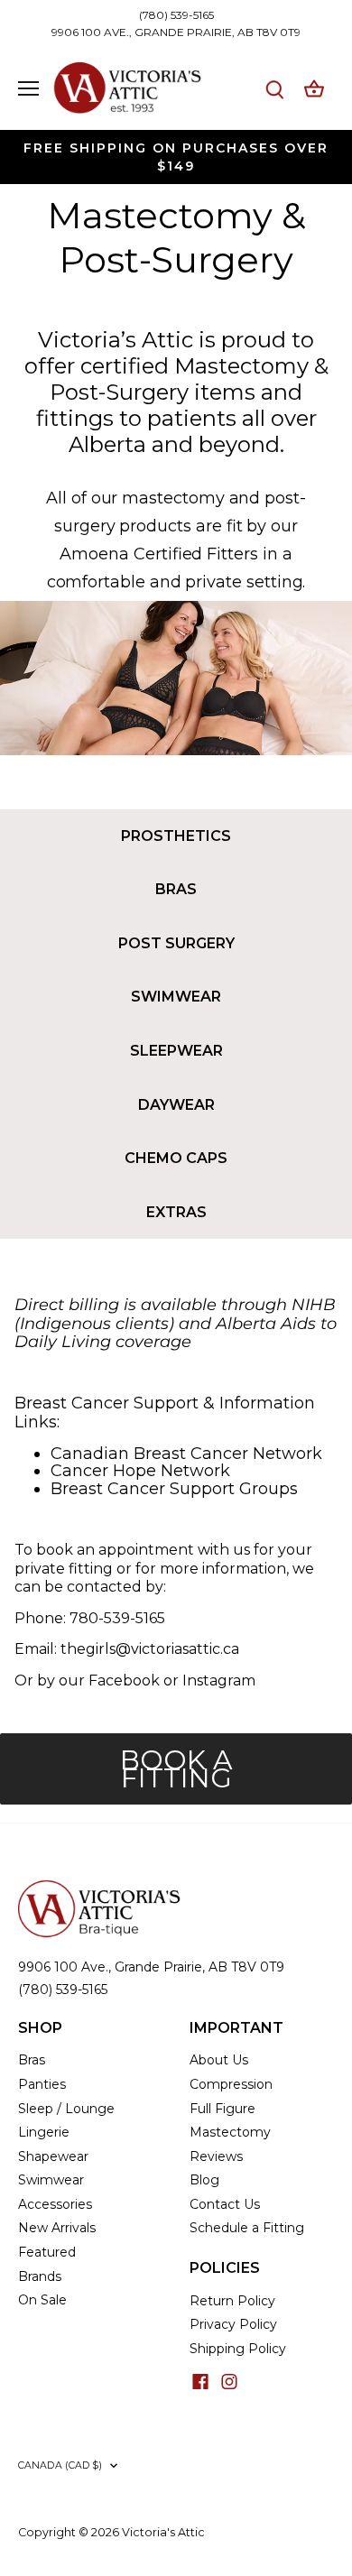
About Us (219, 2060)
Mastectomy (230, 2132)
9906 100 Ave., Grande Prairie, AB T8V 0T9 (151, 1967)
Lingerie (44, 2132)
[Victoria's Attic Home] (99, 1888)
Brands (40, 2276)
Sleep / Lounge (66, 2109)
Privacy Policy (233, 2324)
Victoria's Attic (163, 2532)
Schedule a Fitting (247, 2228)
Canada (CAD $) (60, 2465)
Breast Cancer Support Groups (174, 1489)
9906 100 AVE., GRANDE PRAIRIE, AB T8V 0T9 (176, 32)
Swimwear (51, 2180)
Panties (42, 2084)
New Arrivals (57, 2228)
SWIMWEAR (176, 997)
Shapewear (53, 2156)
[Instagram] (229, 2381)
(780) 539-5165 (176, 15)
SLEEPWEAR (176, 1051)
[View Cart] (314, 89)
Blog (204, 2180)
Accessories (55, 2204)
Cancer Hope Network (140, 1471)
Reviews (216, 2156)
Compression (231, 2084)
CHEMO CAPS (176, 1158)
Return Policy (232, 2301)
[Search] (274, 89)
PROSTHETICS (176, 836)
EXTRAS (176, 1212)
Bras (32, 2060)
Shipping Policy (238, 2349)
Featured (47, 2252)
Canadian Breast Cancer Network (186, 1454)
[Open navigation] (28, 88)
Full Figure (222, 2109)
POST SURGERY (176, 943)
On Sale (42, 2300)
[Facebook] (200, 2381)
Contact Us (225, 2204)
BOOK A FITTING (176, 1769)
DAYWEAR (176, 1105)
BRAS (176, 889)
